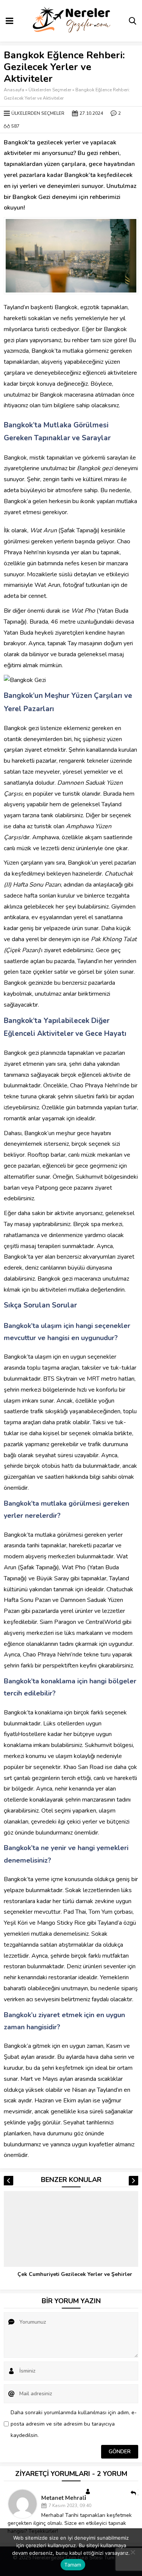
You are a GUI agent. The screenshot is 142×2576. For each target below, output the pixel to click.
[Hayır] (133, 2552)
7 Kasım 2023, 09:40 (70, 2506)
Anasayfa (14, 90)
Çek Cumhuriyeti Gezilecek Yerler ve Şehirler (75, 2274)
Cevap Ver (138, 2493)
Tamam (73, 2565)
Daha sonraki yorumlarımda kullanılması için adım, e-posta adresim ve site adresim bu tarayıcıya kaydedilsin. (74, 2424)
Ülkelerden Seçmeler (50, 90)
